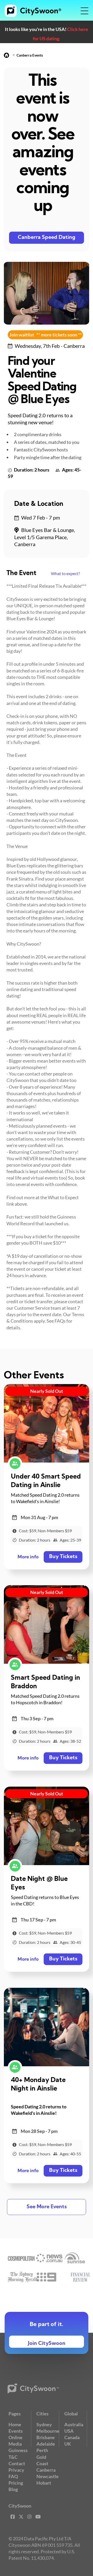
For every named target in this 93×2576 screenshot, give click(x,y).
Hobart (44, 2483)
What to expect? (65, 573)
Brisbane (46, 2437)
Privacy (16, 2470)
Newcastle (48, 2476)
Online (16, 2437)
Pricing (16, 2483)
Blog (13, 2489)
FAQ (13, 2476)
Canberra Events (30, 55)
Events (16, 2431)
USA (69, 2431)
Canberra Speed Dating (47, 238)
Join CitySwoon (47, 2344)
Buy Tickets (63, 1557)
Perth (42, 2450)
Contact (17, 2463)
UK (68, 2444)
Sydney (44, 2424)
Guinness (18, 2450)
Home (15, 2424)
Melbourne (48, 2431)
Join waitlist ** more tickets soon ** (45, 335)
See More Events (47, 2207)
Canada (72, 2437)
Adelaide (46, 2444)
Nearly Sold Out (47, 1391)
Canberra (46, 2470)
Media (15, 2444)
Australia (74, 2424)
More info (28, 1557)
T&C (13, 2457)
